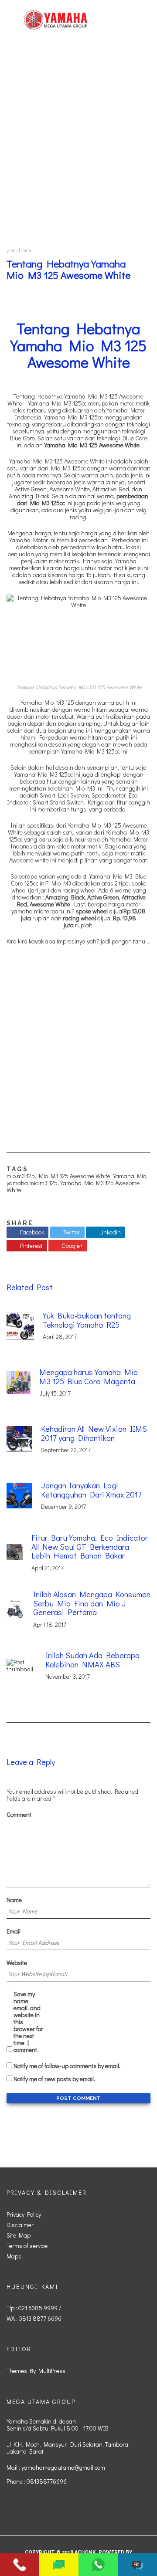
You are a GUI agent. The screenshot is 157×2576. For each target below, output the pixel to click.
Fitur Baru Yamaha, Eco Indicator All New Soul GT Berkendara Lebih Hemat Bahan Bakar (90, 1546)
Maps (14, 2256)
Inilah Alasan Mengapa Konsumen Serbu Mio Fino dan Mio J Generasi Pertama (92, 1603)
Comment (19, 1815)
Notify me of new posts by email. (54, 2079)
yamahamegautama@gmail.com (63, 2467)
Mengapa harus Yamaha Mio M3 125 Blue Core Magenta (89, 1376)
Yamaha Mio (130, 1176)
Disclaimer (20, 2225)
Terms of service (27, 2246)
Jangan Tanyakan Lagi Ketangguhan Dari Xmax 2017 (91, 1490)
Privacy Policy (24, 2214)
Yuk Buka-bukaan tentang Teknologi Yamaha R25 (87, 1320)
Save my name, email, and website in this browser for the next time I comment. (28, 2022)
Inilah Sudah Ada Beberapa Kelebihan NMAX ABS (92, 1660)
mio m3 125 (21, 1176)
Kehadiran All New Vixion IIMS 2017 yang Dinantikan (94, 1433)
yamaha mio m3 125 (32, 1183)
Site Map (19, 2235)
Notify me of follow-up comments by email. (67, 2066)
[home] (56, 20)
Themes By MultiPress (36, 2371)
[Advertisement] (78, 143)
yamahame (19, 250)
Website (17, 1963)
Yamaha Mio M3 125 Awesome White (73, 1186)
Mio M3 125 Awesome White (75, 1176)
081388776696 (47, 2481)
